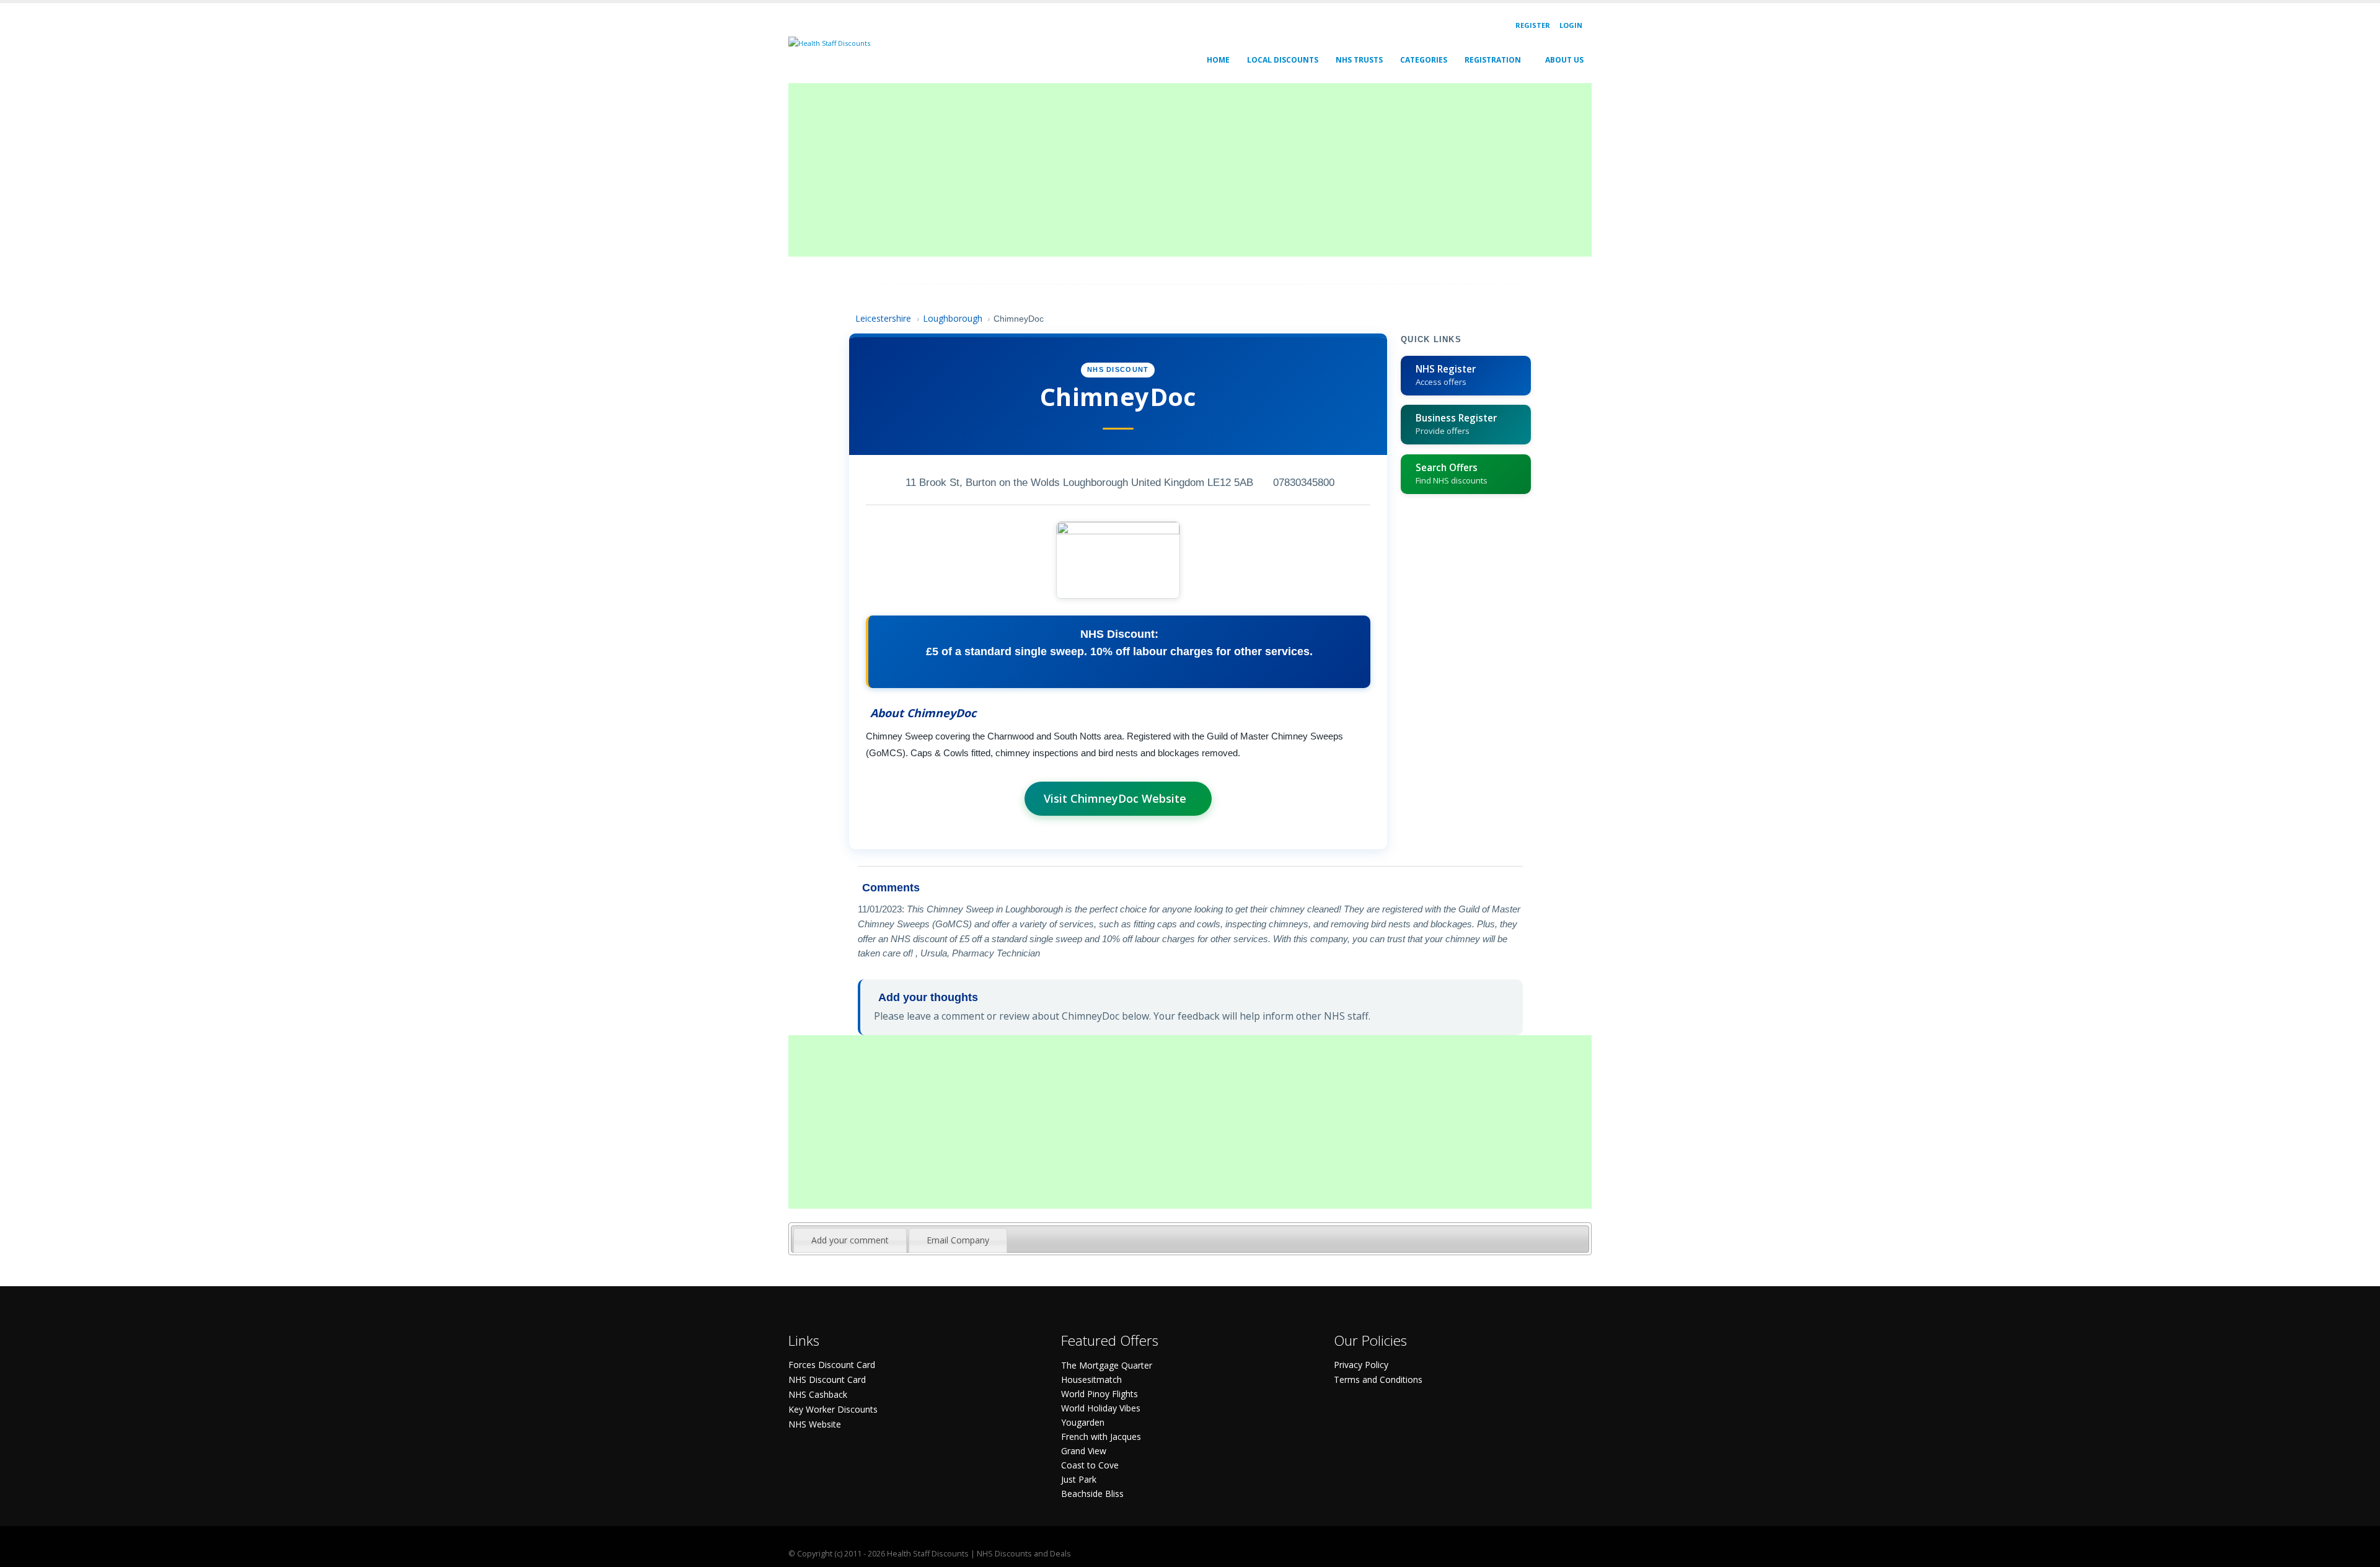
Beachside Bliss (1092, 1494)
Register (1533, 25)
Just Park (1079, 1479)
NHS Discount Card (827, 1379)
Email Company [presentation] (958, 1240)
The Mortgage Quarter (1107, 1365)
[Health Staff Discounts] (829, 42)
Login (1571, 25)
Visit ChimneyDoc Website (1115, 798)
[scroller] (2359, 1552)
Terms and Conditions (1378, 1379)
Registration (1493, 60)
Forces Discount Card (832, 1365)
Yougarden (1083, 1422)
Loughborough (953, 318)
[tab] (850, 1240)
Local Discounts (1283, 60)
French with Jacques (1101, 1437)
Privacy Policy (1361, 1365)
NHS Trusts (1359, 60)
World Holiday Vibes (1101, 1408)
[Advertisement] (1160, 170)
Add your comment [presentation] (850, 1240)
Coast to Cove (1090, 1465)
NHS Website (815, 1424)
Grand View (1084, 1451)
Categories (1424, 60)
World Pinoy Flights (1100, 1394)
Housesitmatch (1091, 1379)
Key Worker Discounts (833, 1409)
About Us (1564, 60)
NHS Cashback (818, 1394)
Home (1218, 60)
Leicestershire (883, 318)
